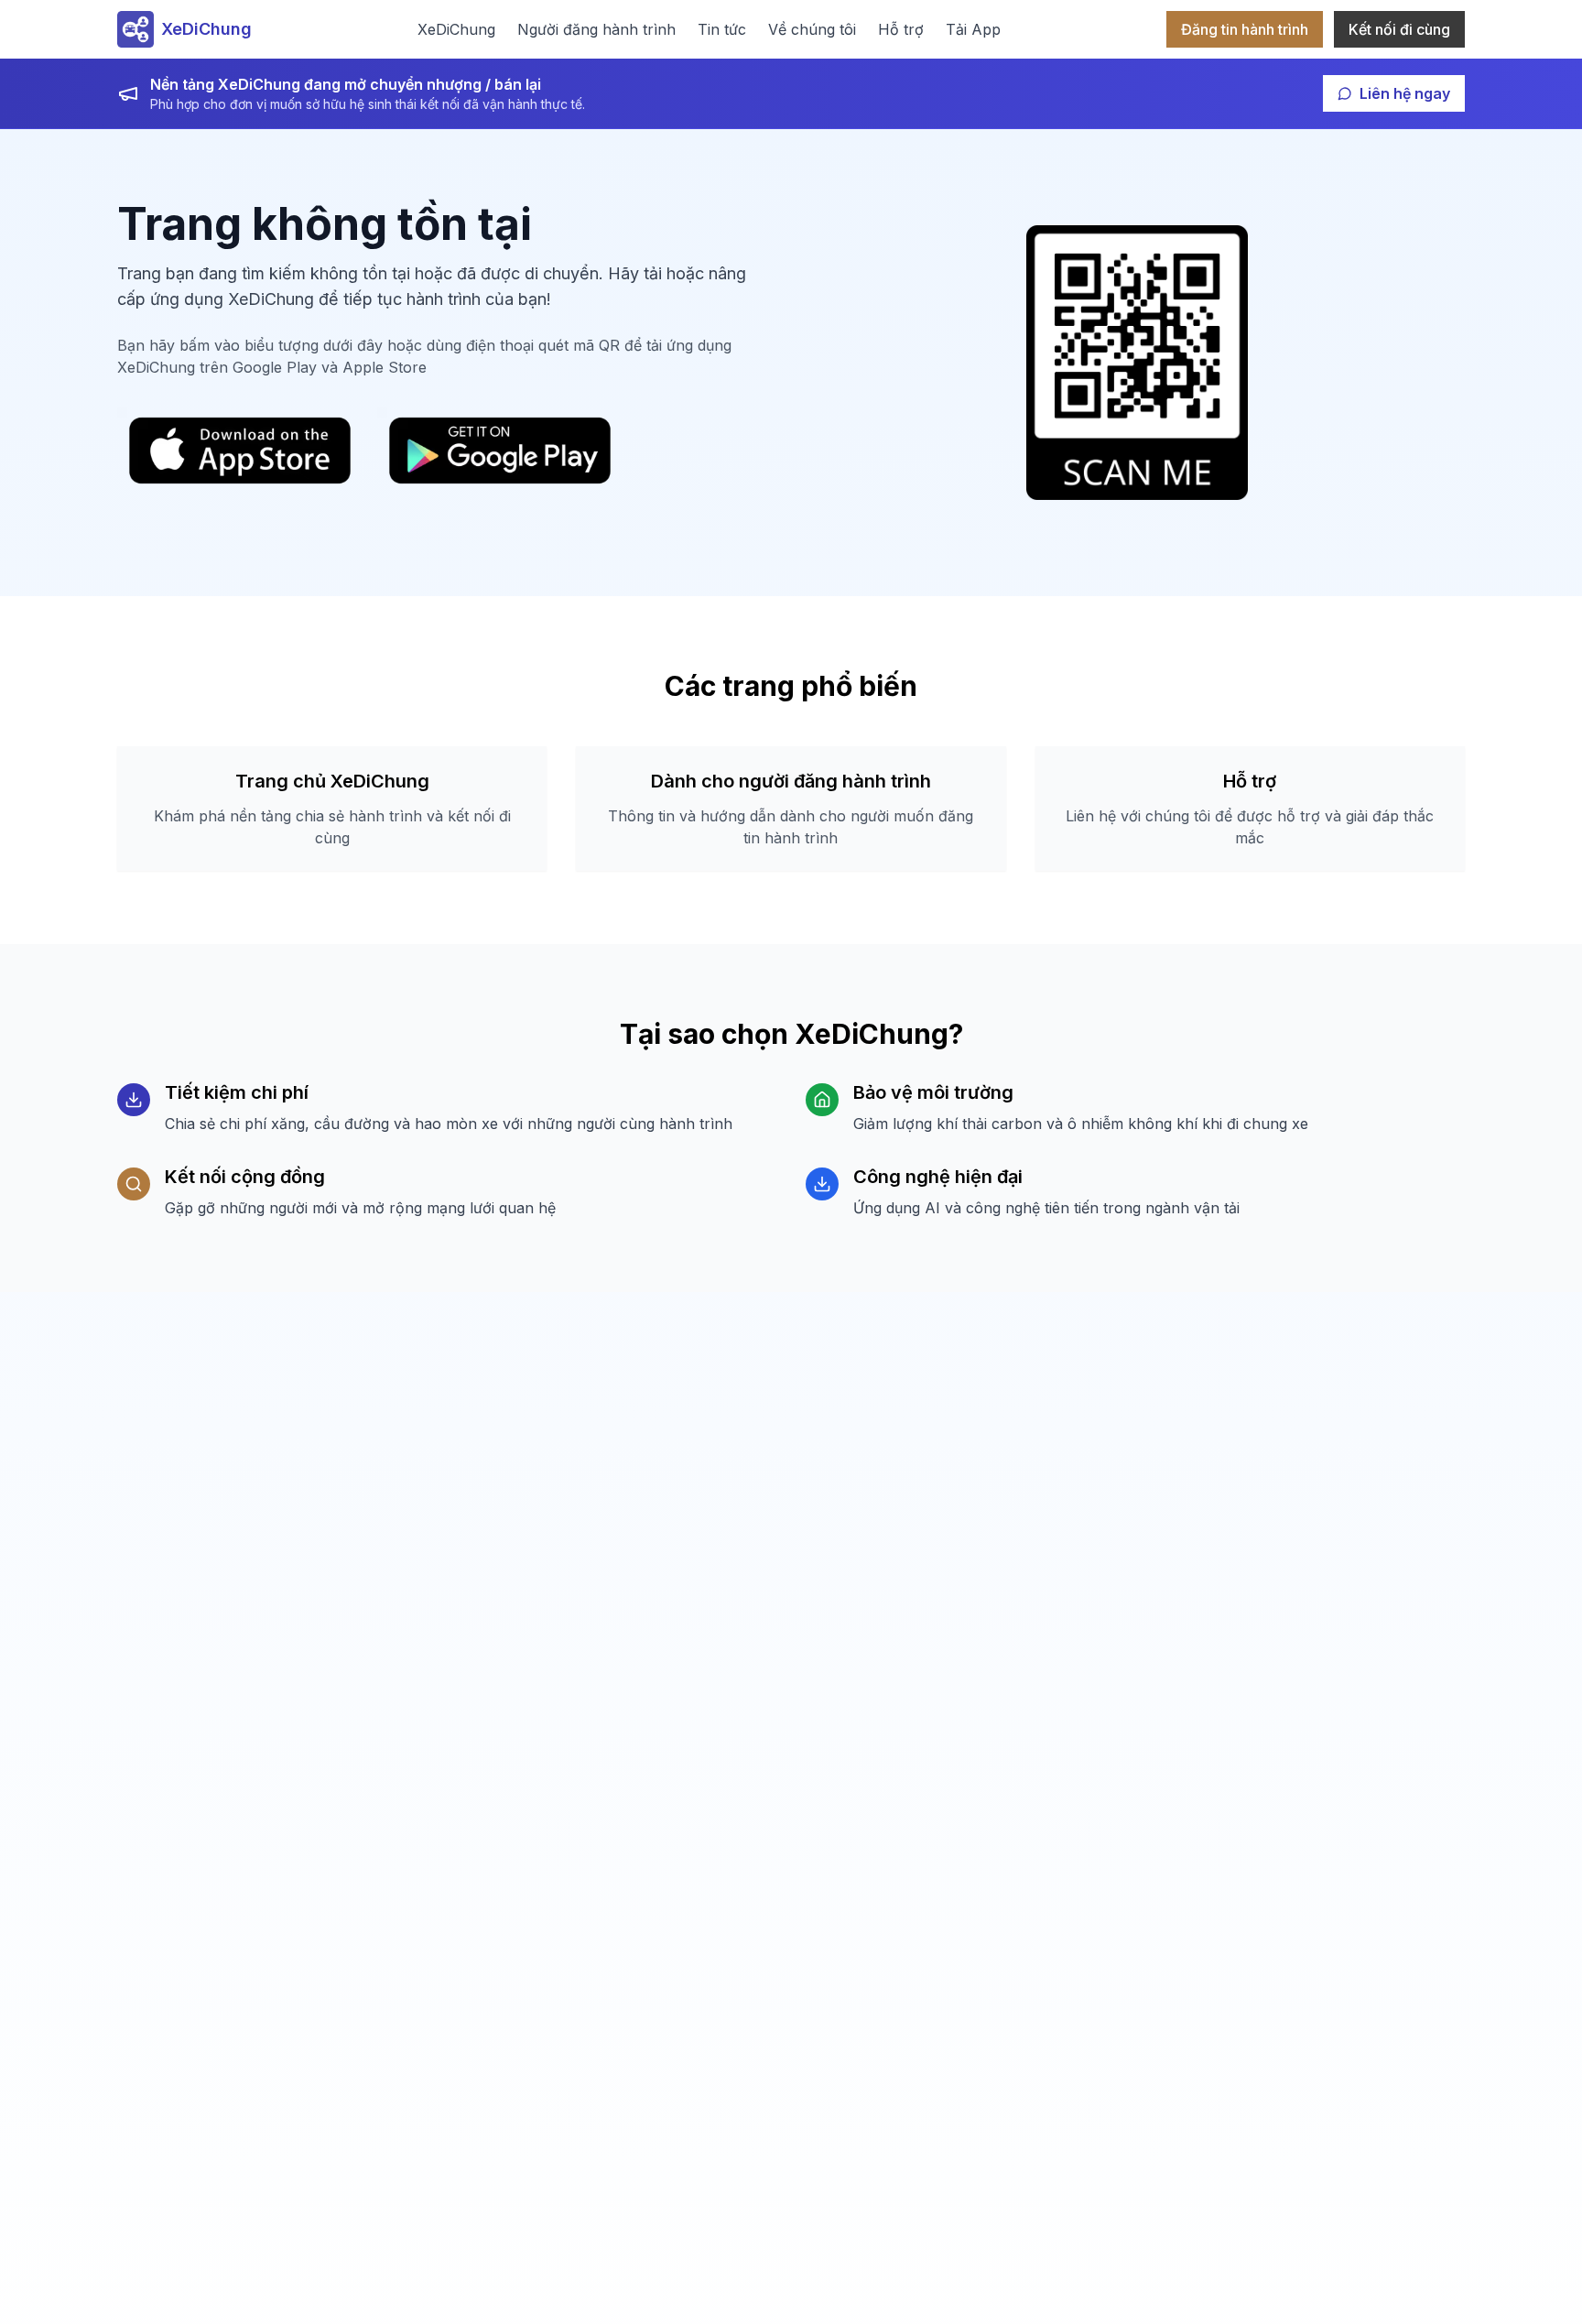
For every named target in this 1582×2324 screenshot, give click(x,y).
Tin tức (722, 29)
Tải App (973, 29)
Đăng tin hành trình (1245, 29)
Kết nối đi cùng (1399, 29)
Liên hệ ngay (1405, 93)
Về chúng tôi (812, 29)
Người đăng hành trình (596, 29)
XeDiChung (456, 29)
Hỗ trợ (901, 29)
